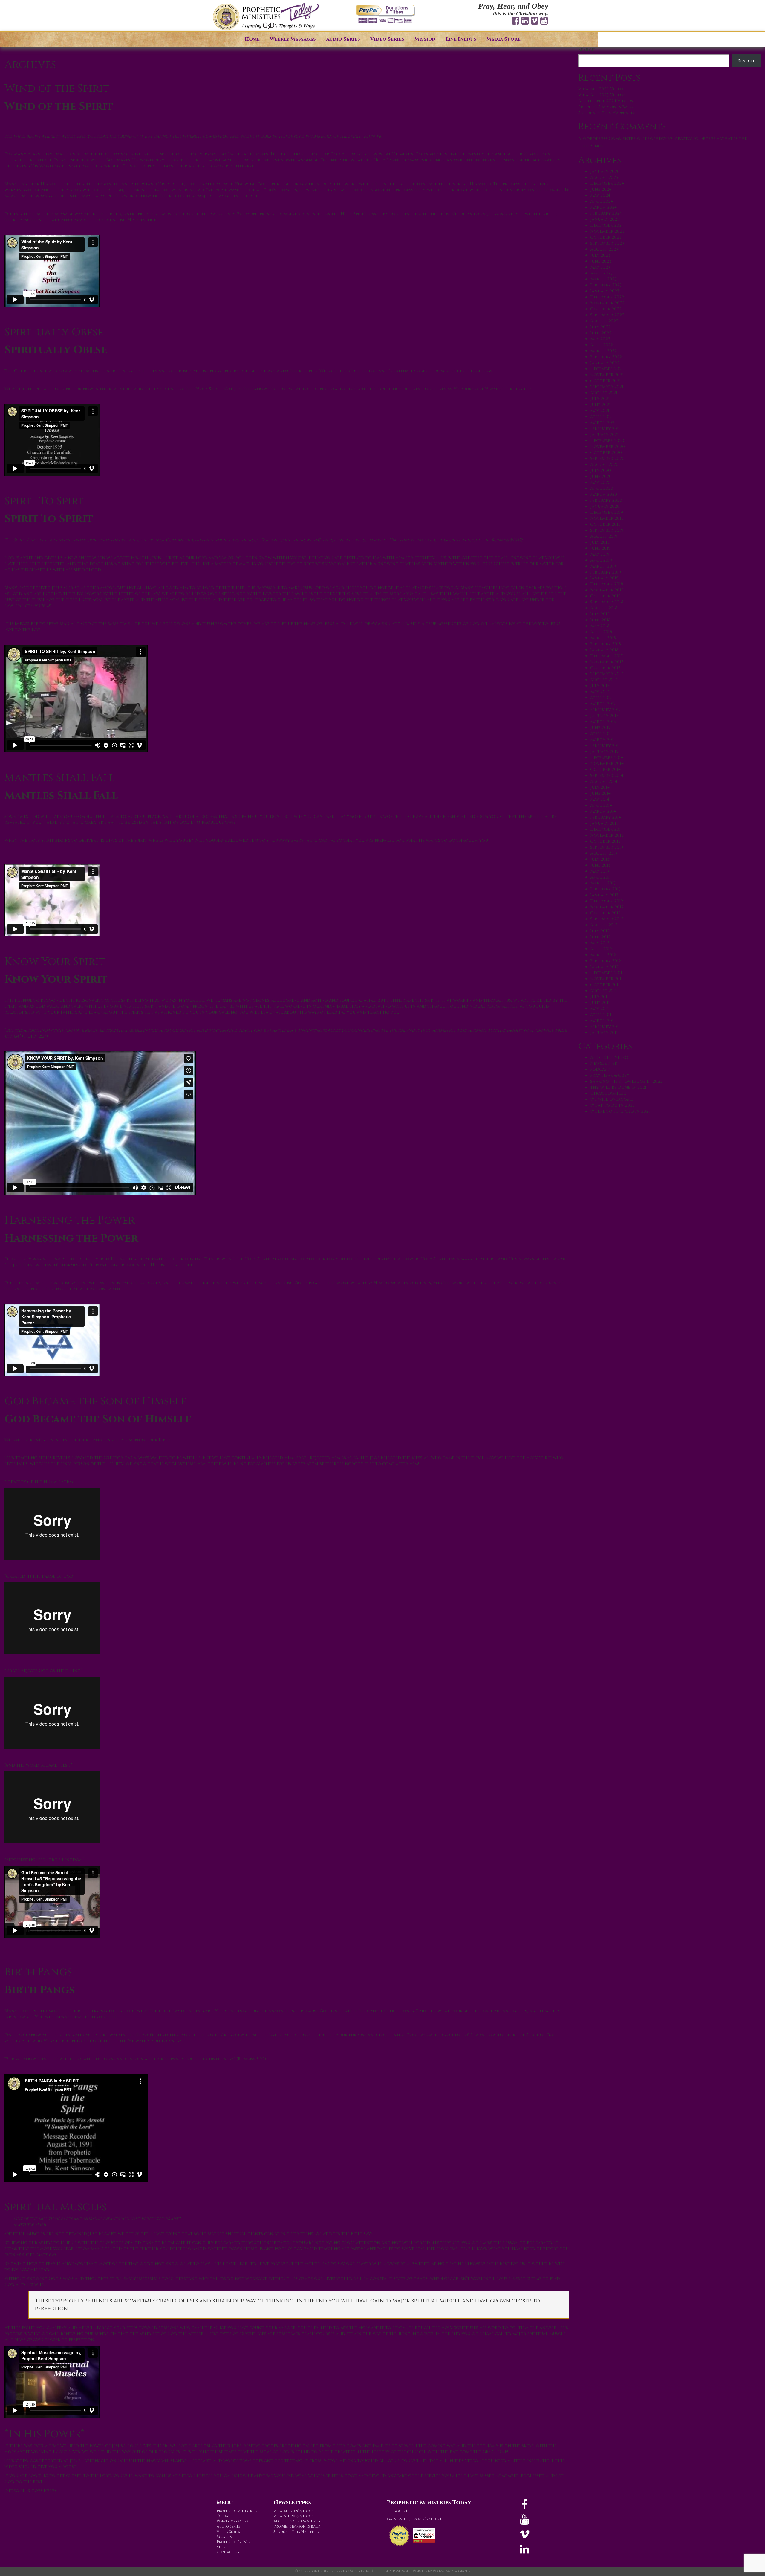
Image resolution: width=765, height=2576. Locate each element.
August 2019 (604, 536)
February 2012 (606, 961)
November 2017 (607, 662)
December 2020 (607, 441)
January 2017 (604, 716)
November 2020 (608, 447)
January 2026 (605, 171)
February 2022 (606, 357)
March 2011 (603, 1021)
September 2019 (607, 530)
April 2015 (601, 734)
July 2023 (600, 255)
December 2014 (607, 758)
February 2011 (605, 1027)
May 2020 (600, 482)
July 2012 (600, 931)
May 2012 (600, 943)
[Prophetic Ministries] (266, 17)
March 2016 (603, 722)
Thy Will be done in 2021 (618, 1087)
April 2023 (601, 273)
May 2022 (600, 339)
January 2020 (605, 506)
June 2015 (600, 728)
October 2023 (606, 237)
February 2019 (606, 572)
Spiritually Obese (54, 332)
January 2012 (604, 967)
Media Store (504, 39)
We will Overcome (612, 1099)
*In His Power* (45, 2434)
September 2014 (607, 775)
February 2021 (606, 429)
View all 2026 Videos (602, 89)
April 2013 (601, 877)
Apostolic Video (609, 1057)
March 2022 (603, 351)
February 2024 (606, 213)
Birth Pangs (38, 1972)
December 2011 (606, 973)
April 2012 (601, 949)
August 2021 (604, 393)
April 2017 (601, 698)
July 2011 (599, 997)
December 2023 (607, 225)
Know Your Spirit (55, 962)
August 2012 (604, 925)
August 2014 (604, 781)
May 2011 (599, 1009)
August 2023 (604, 249)
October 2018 (605, 596)
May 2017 (600, 692)
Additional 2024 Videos (606, 101)
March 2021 (603, 423)
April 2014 (601, 805)
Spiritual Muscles (56, 2207)
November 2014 (607, 764)
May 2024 (600, 195)
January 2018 (604, 650)
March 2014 (603, 811)
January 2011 (604, 1033)
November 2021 (607, 375)
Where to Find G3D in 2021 (620, 1111)
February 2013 (605, 889)
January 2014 (604, 823)
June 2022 (601, 333)
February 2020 (606, 500)
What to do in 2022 (612, 1105)
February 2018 (606, 644)
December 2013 (606, 829)
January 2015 (604, 752)
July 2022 (600, 327)
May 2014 (600, 799)
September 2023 (607, 243)
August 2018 (604, 608)
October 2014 (605, 770)
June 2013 (600, 865)
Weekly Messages (293, 39)
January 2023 (605, 291)
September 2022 (607, 315)
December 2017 (606, 656)
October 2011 (605, 985)
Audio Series (343, 39)
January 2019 (604, 578)
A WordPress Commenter (607, 139)
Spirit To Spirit (46, 501)
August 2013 (604, 853)
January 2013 (604, 895)
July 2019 (600, 542)
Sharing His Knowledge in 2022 (626, 1081)
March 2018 (603, 638)
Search (586, 50)
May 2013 (600, 871)
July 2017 (600, 686)
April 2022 (602, 345)
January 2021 (604, 435)
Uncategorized (608, 1093)
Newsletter (604, 1063)
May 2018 (600, 626)
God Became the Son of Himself (95, 1401)
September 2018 (607, 602)
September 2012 (607, 919)
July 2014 (600, 787)
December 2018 (607, 584)
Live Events (461, 39)
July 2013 (600, 859)
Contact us (228, 2552)
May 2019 (600, 554)
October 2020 (606, 453)
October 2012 (605, 913)
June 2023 (601, 261)
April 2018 (601, 632)
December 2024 (607, 183)
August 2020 (604, 465)
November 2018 (607, 590)
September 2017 (607, 674)
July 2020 (600, 470)
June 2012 (600, 937)
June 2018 (600, 620)
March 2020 (604, 494)
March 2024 (603, 207)
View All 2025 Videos (602, 95)
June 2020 (601, 476)
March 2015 (603, 740)
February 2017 (605, 710)
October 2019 (605, 524)
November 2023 (607, 231)
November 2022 (607, 303)
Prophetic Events (233, 2542)
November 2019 (607, 518)
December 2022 (607, 297)
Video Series (387, 39)
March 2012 (603, 955)
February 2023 (606, 285)
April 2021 (601, 417)
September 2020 (607, 459)
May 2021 (600, 411)
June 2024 (601, 189)
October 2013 (605, 841)
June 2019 (600, 548)
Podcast (600, 1069)
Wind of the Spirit (57, 89)
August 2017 (604, 680)
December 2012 (607, 901)
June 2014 (600, 793)
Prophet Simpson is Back (606, 107)
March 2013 (603, 883)
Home (252, 39)
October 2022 (606, 309)
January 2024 (605, 219)
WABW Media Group (452, 2571)
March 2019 (603, 566)
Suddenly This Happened (606, 113)
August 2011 (603, 991)
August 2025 (604, 177)
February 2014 (606, 817)
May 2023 (600, 267)
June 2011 (600, 1003)
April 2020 (602, 488)
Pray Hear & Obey (610, 1075)
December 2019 (607, 512)
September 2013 (607, 847)
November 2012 (607, 907)
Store (222, 2547)
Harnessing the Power (70, 1220)
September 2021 (607, 387)
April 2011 (601, 1015)
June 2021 (600, 405)
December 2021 (607, 369)
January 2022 (605, 363)
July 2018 (600, 614)
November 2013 (607, 835)
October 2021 (605, 381)
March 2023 (603, 279)
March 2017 (603, 704)
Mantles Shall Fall (60, 778)
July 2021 (600, 399)
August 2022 (604, 321)
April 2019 (601, 560)
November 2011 (606, 979)
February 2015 (605, 746)
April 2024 (602, 201)
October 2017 (605, 668)
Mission (425, 39)
